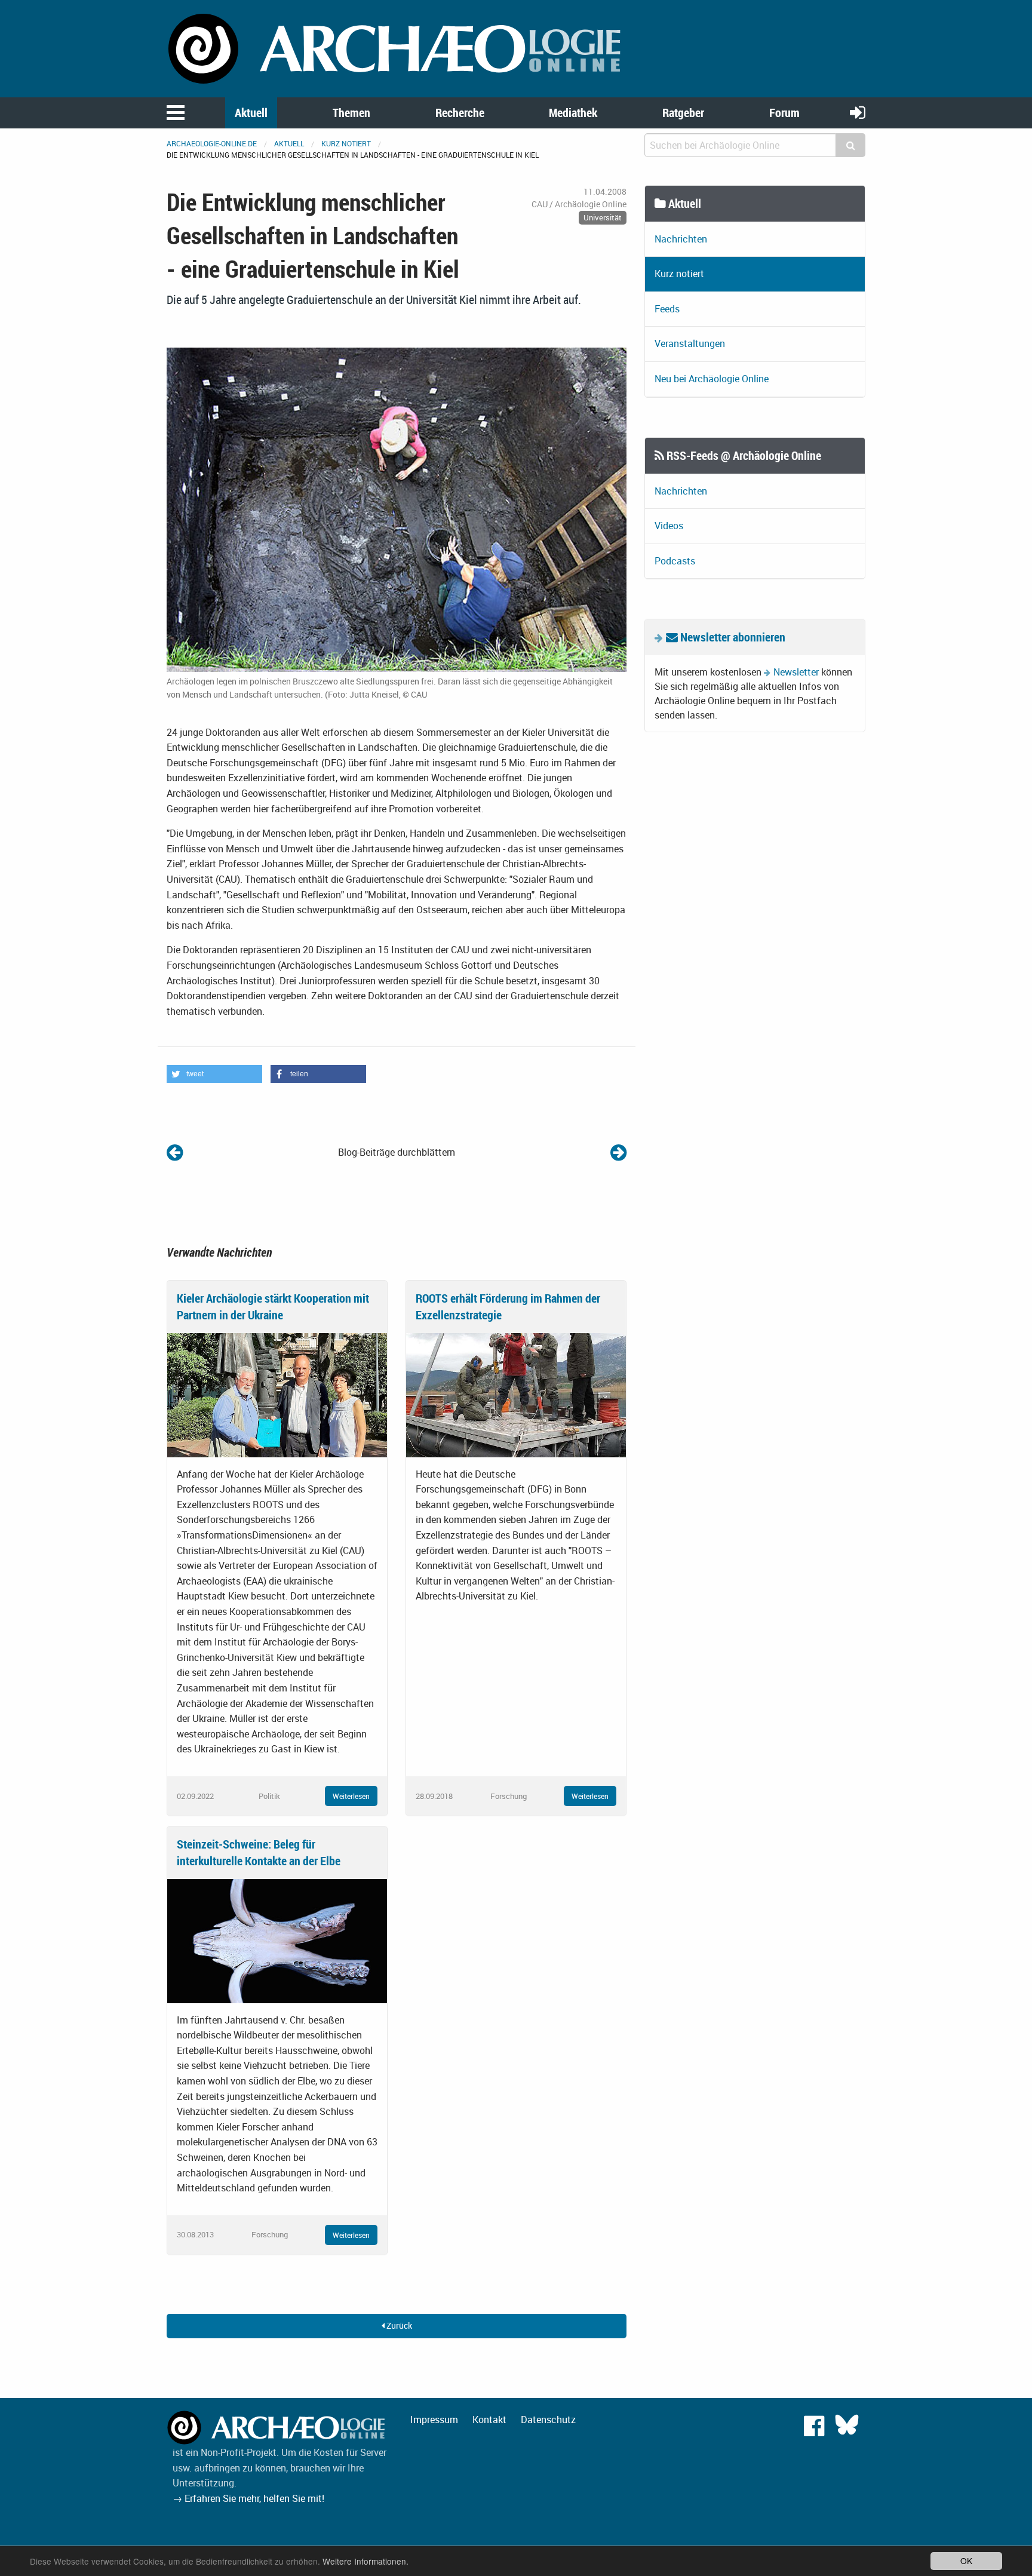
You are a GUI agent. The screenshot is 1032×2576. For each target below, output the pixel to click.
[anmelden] (858, 112)
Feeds (667, 309)
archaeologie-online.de (212, 143)
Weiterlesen (351, 1796)
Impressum (434, 2420)
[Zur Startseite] (397, 48)
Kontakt (489, 2420)
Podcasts (675, 561)
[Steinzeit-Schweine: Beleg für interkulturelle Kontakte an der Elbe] (277, 1940)
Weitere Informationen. (365, 2561)
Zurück (398, 2325)
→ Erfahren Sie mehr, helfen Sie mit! (248, 2498)
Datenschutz (548, 2420)
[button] (214, 1074)
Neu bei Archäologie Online (712, 379)
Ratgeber (683, 113)
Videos (669, 526)
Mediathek (573, 113)
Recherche (460, 113)
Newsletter (796, 672)
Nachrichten (681, 239)
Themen (351, 113)
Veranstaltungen (690, 343)
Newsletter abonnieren (732, 637)
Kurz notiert (346, 143)
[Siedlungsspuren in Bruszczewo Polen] (397, 509)
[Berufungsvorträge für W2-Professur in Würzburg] (175, 1152)
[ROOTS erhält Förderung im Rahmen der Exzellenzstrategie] (516, 1394)
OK (966, 2560)
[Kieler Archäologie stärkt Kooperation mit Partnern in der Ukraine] (277, 1394)
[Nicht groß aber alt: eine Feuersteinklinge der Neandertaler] (618, 1152)
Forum (784, 113)
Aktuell (251, 113)
